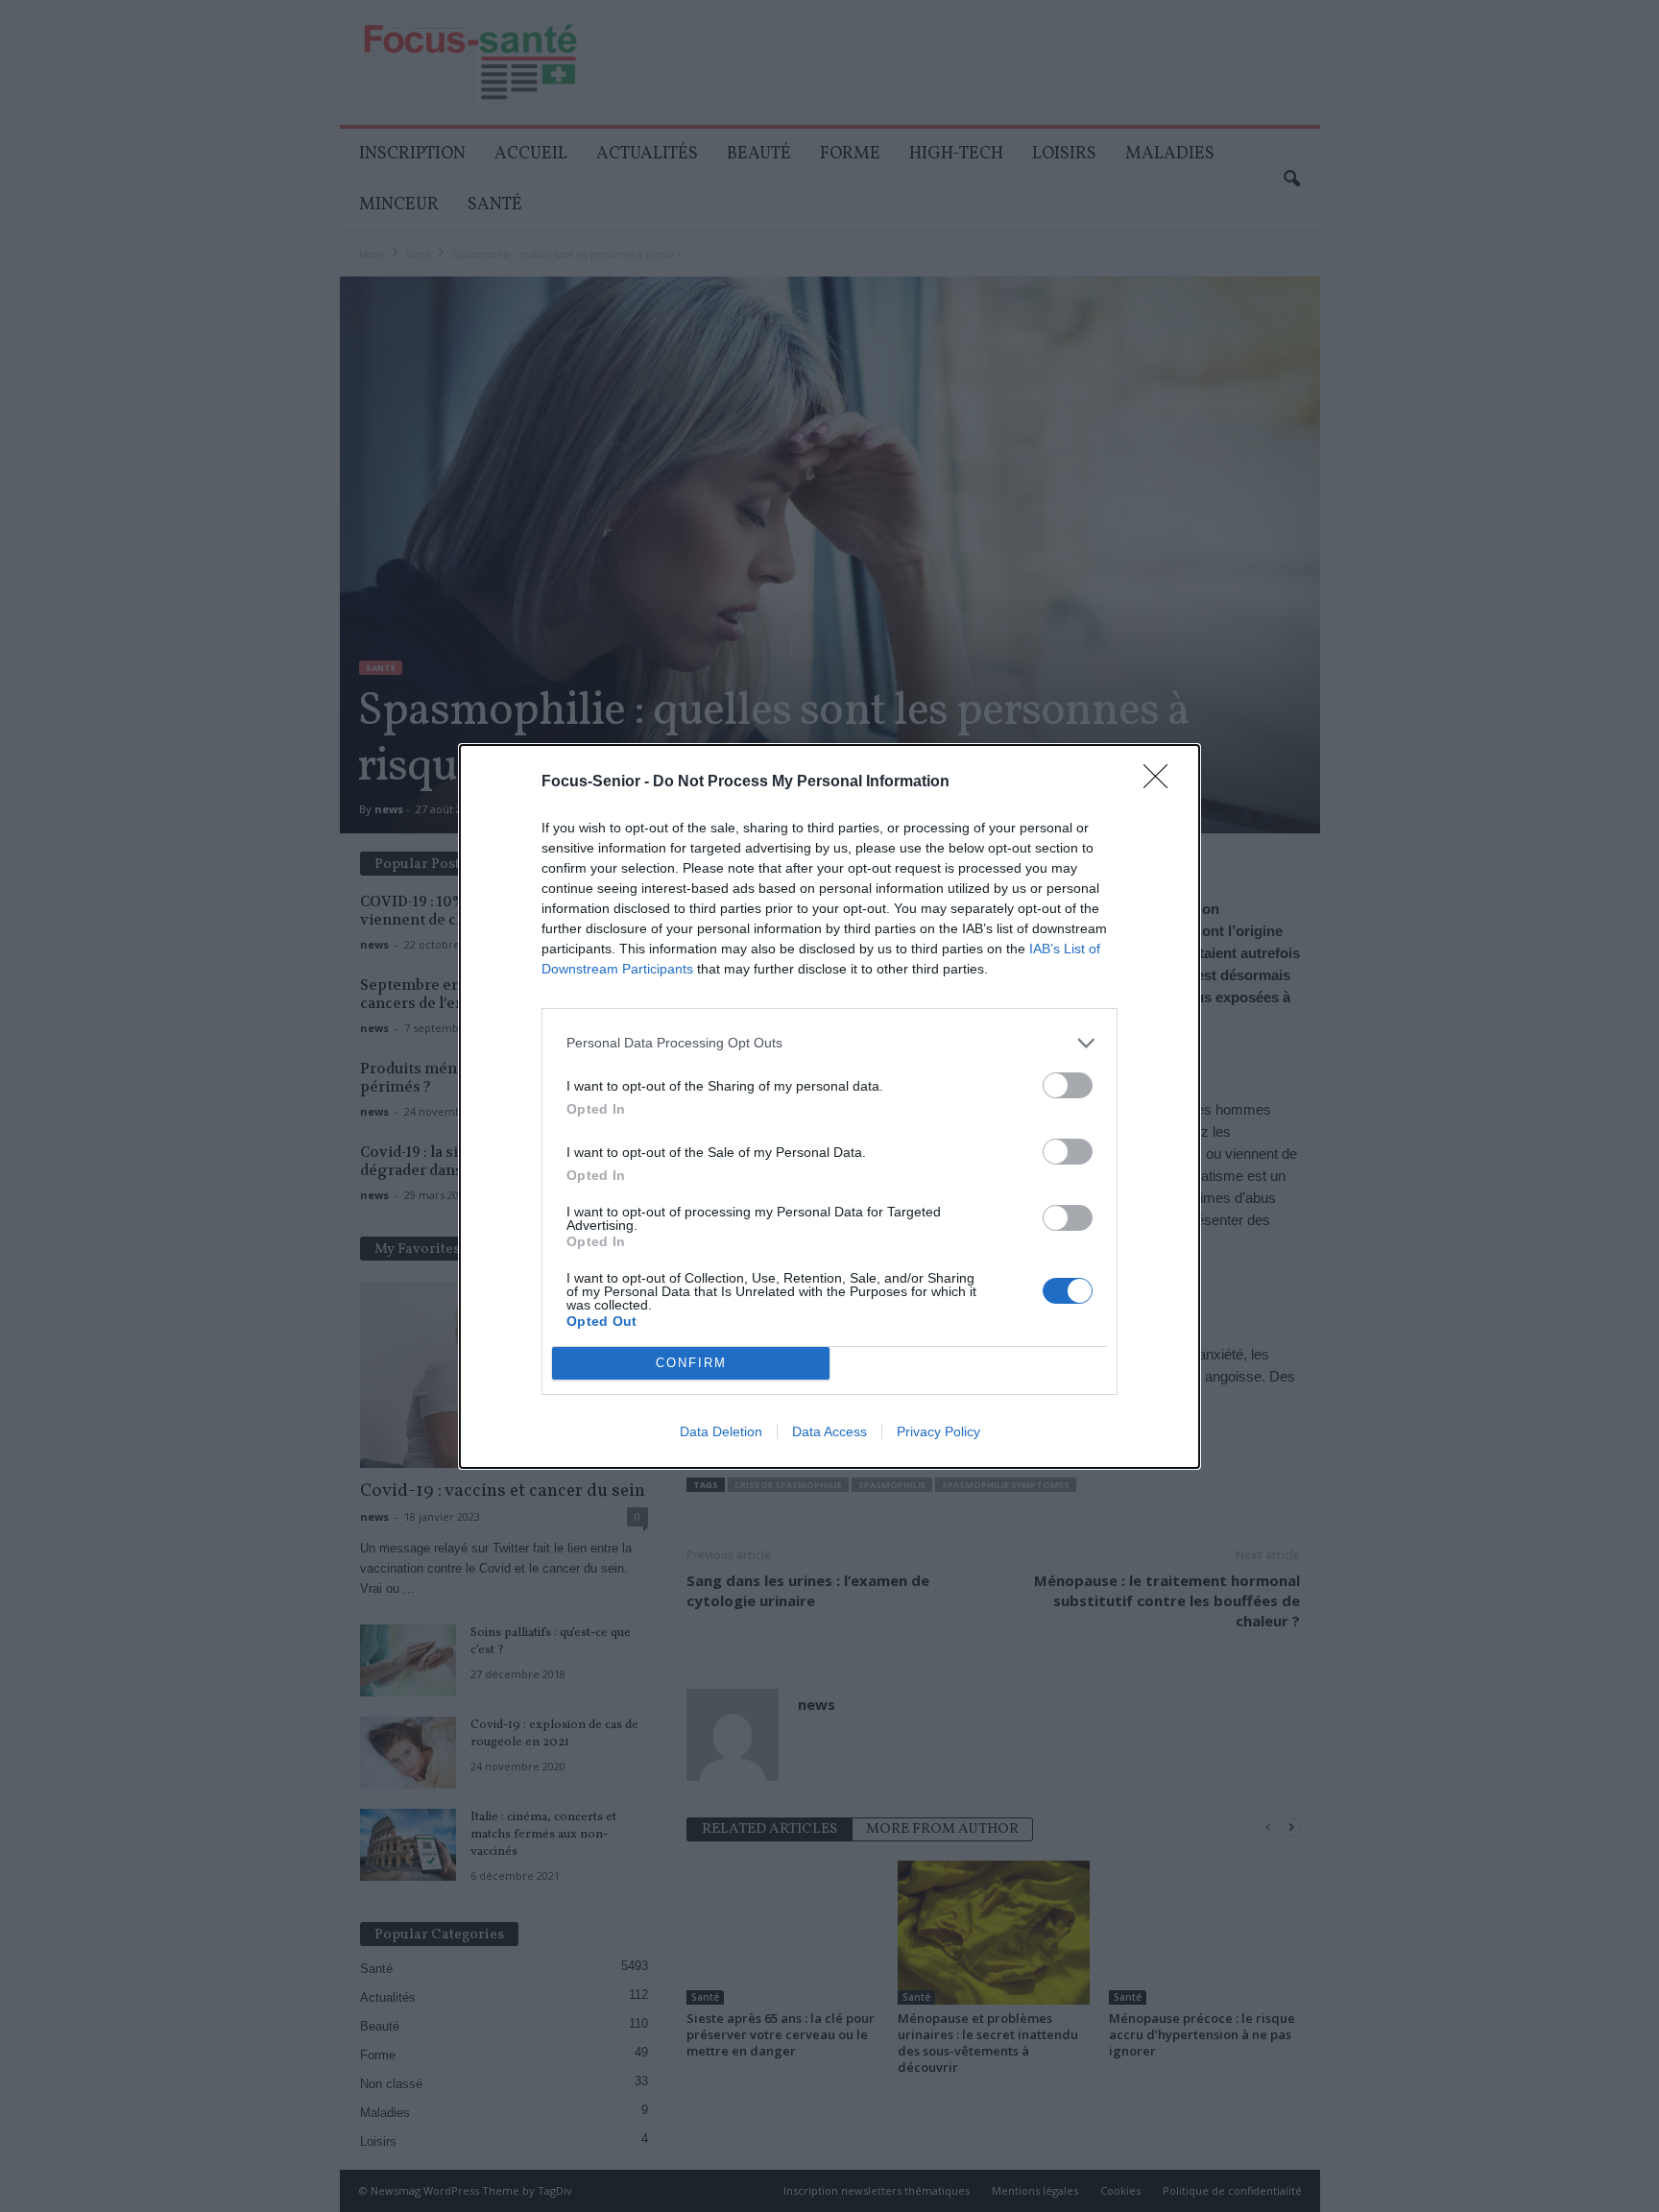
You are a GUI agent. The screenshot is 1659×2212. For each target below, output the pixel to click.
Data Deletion (721, 1431)
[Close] (1162, 782)
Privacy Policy (938, 1431)
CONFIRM (691, 1363)
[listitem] (829, 1043)
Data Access (829, 1431)
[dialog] (829, 1106)
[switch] (1068, 1085)
